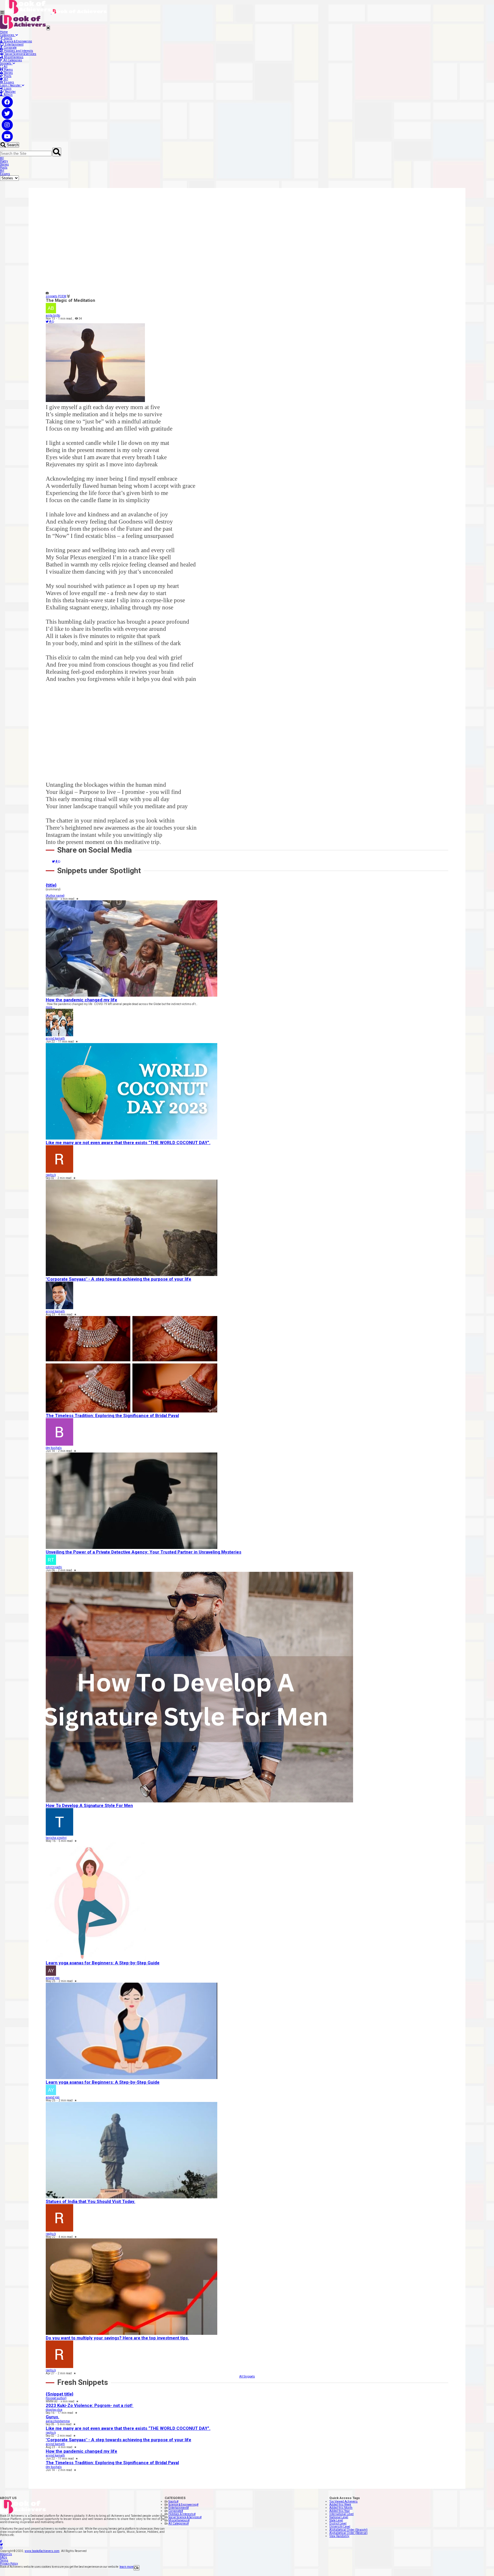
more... (50, 1007)
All (5, 67)
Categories (8, 35)
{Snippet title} (60, 2394)
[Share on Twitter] (47, 322)
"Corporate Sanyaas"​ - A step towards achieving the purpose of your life (118, 1279)
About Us (6, 2554)
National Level (339, 2517)
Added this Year (340, 2511)
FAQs (4, 2557)
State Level (336, 2520)
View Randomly (339, 2536)
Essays (8, 82)
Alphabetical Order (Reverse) (348, 2533)
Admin (8, 95)
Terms (4, 2560)
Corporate (10, 48)
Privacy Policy (9, 2564)
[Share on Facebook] (50, 322)
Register (10, 92)
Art (5, 79)
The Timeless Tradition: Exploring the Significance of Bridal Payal (112, 1416)
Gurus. (52, 2417)
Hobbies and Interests (18, 51)
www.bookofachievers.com (42, 2551)
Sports (8, 38)
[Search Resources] (57, 152)
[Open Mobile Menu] (2, 13)
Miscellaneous (13, 57)
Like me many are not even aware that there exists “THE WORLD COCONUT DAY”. (128, 1143)
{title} (51, 885)
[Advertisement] (217, 245)
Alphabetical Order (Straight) (348, 2530)
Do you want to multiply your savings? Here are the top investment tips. (117, 2338)
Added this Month (341, 2508)
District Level (338, 2524)
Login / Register (11, 85)
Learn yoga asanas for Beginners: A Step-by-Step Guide (103, 1963)
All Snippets (247, 2376)
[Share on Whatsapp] (53, 322)
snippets (52, 296)
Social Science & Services (20, 54)
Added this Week (340, 2505)
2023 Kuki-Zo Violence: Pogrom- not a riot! (90, 2405)
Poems (8, 70)
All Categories (12, 60)
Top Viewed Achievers (343, 2501)
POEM (62, 296)
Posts (7, 76)
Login (7, 89)
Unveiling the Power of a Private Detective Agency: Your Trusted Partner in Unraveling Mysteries (144, 1552)
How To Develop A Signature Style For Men (89, 1806)
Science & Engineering (17, 41)
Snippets (6, 63)
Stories (8, 73)
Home (4, 32)
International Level (341, 2514)
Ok (137, 2568)
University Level (340, 2527)
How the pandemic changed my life (81, 1000)
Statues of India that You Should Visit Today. (90, 2202)
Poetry (4, 161)
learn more (127, 2567)
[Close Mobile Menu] (48, 28)
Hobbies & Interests (182, 2514)
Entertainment (14, 44)
